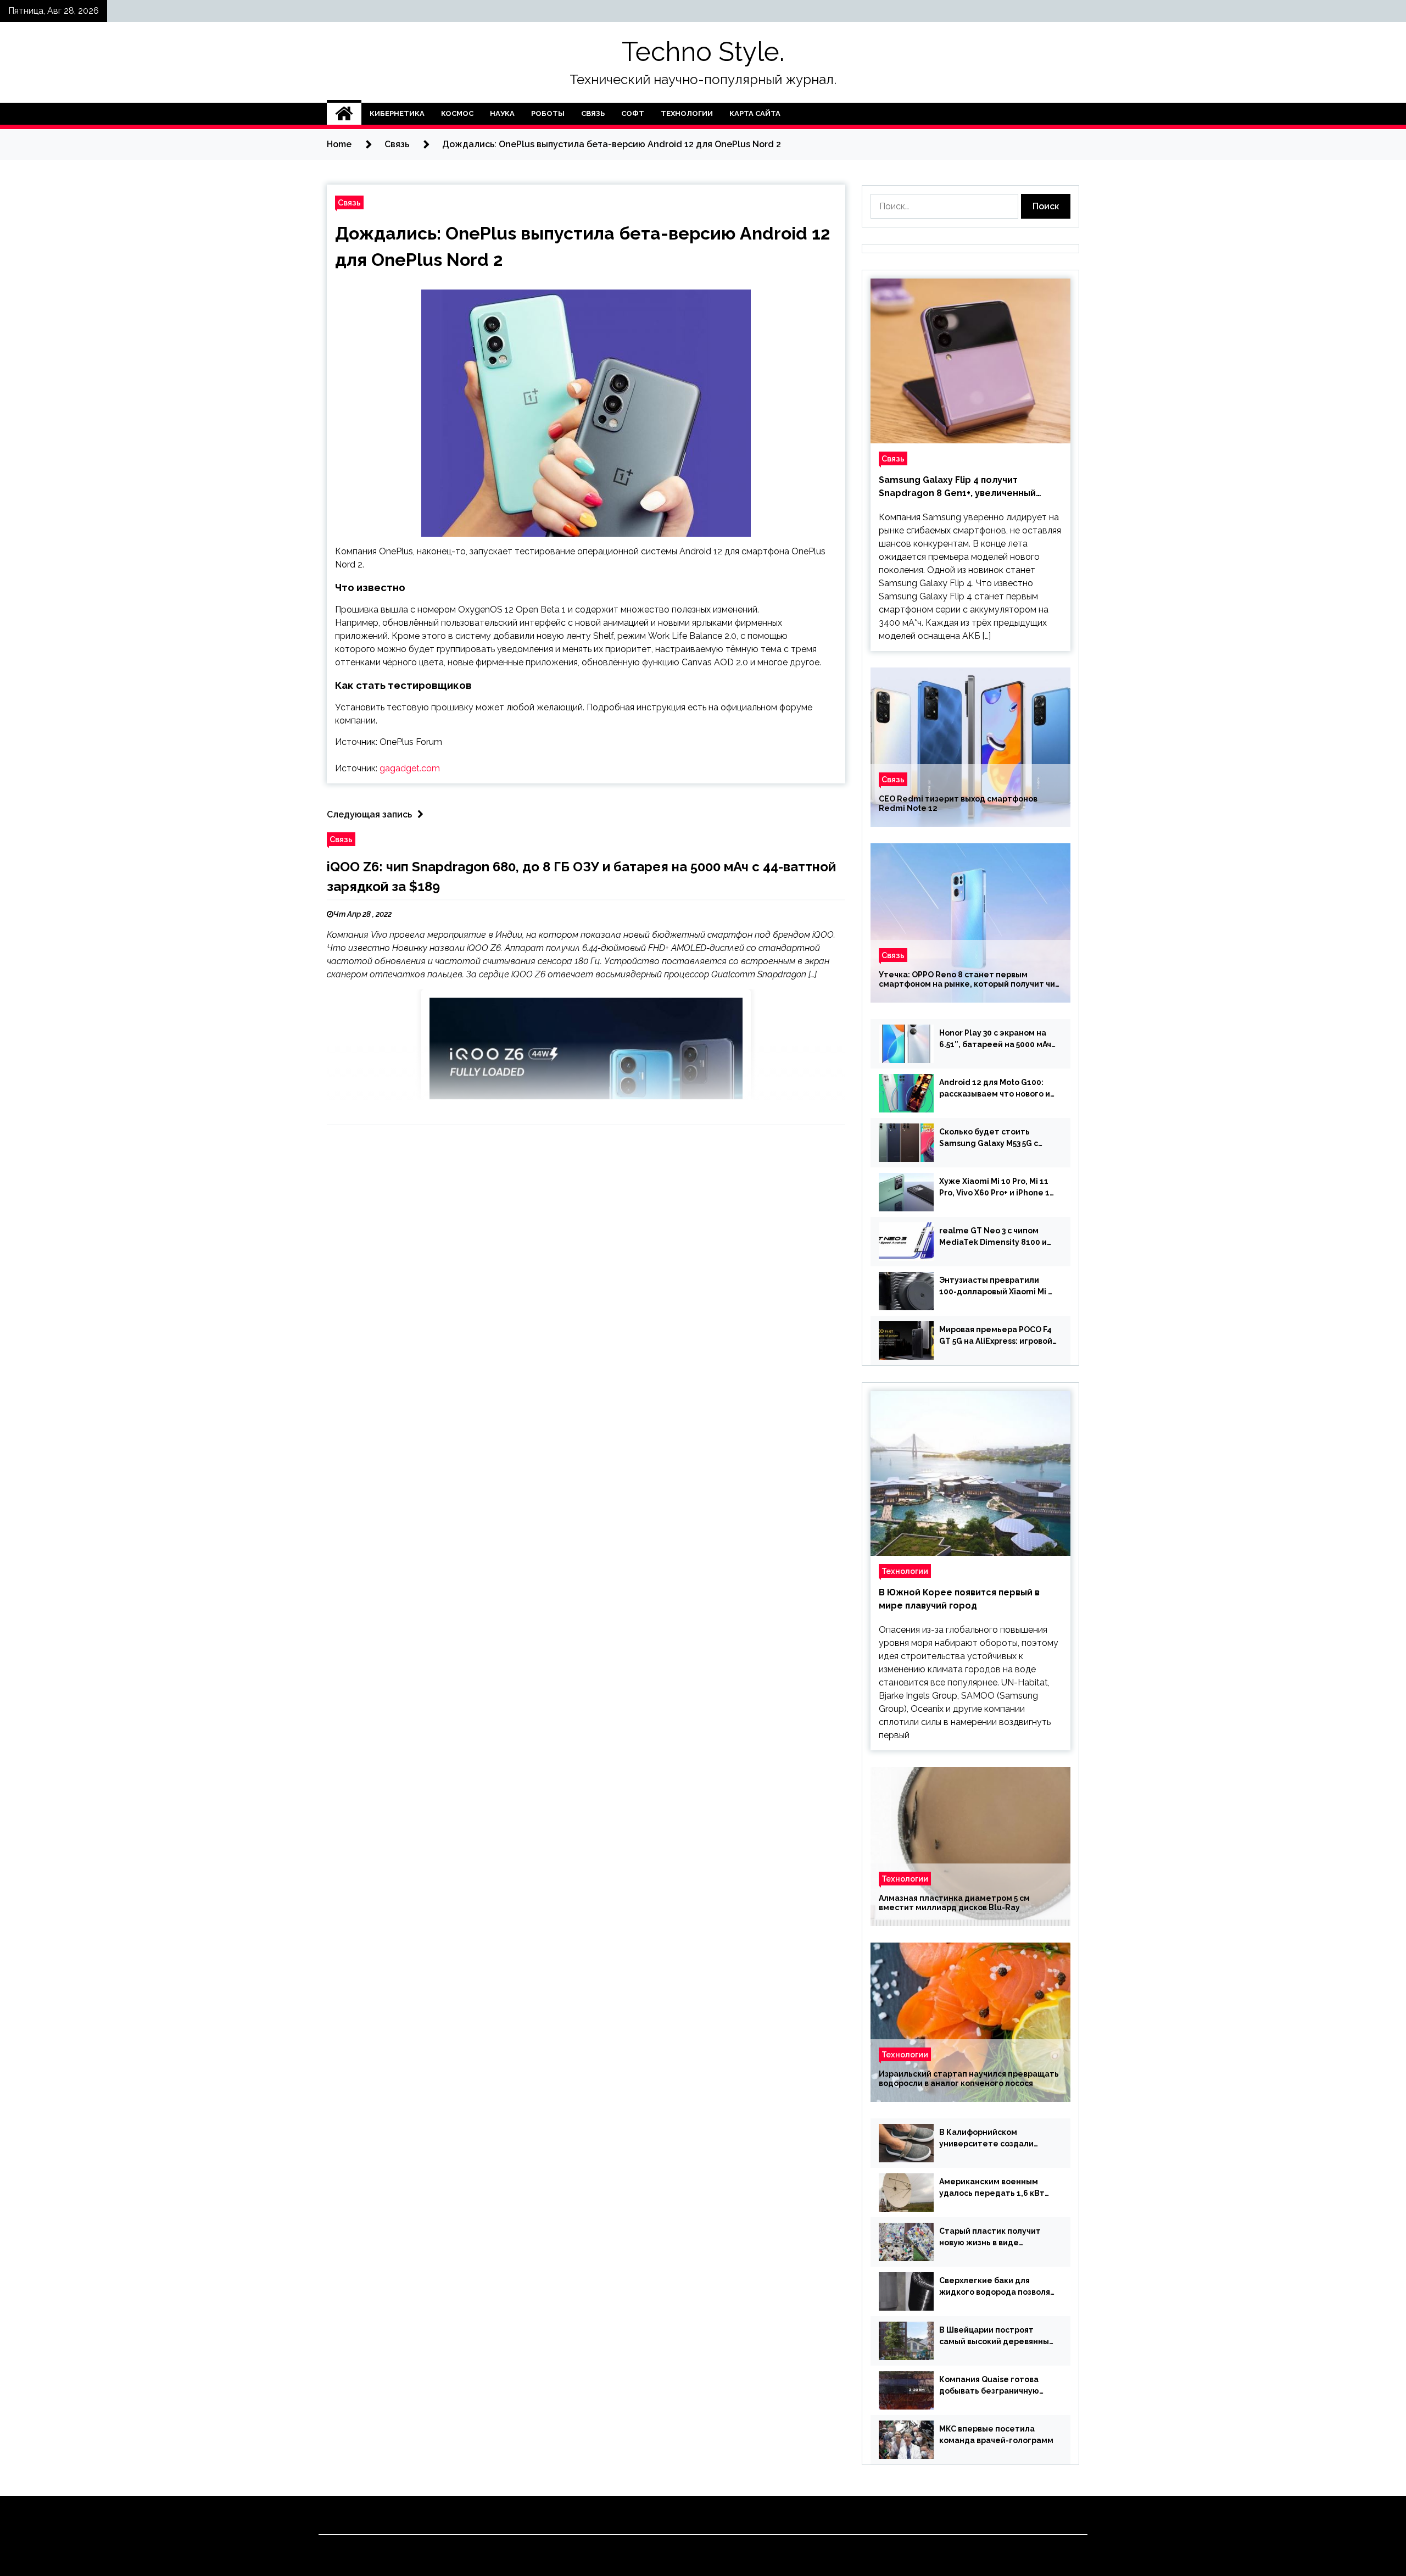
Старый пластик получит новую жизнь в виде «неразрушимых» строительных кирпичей (990, 2238)
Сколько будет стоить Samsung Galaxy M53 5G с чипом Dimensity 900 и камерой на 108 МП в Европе (996, 1138)
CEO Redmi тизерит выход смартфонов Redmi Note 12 (958, 803)
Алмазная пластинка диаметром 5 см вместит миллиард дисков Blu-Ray (954, 1903)
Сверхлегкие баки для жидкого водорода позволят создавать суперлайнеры (997, 2287)
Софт (633, 113)
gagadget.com (410, 768)
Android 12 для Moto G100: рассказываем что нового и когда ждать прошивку (995, 1089)
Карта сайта (755, 113)
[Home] (344, 114)
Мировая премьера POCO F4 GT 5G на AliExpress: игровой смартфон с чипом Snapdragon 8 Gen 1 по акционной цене (996, 1336)
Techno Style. (703, 52)
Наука (502, 113)
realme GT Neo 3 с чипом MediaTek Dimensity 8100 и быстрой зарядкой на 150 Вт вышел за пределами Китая (996, 1237)
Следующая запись (369, 814)
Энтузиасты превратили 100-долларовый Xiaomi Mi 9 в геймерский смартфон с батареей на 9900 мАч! (996, 1287)
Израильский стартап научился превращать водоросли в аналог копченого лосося (969, 2079)
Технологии (687, 113)
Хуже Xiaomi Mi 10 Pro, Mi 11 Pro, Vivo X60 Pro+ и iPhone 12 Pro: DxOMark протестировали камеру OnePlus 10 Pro (997, 1188)
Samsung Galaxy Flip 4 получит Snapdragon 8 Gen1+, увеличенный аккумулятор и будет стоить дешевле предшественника (967, 487)
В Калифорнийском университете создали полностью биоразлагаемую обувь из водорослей (997, 2139)
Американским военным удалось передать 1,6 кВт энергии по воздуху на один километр (995, 2188)
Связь (593, 113)
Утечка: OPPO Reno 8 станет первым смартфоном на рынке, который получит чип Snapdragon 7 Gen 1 (969, 980)
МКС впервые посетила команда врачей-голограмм (996, 2435)
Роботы (548, 113)
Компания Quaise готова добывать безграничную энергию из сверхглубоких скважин (993, 2386)
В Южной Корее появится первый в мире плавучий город (959, 1599)
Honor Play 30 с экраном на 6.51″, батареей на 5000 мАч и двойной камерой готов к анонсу (995, 1039)
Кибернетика (397, 113)
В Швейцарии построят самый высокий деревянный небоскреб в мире (997, 2336)
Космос (457, 113)
